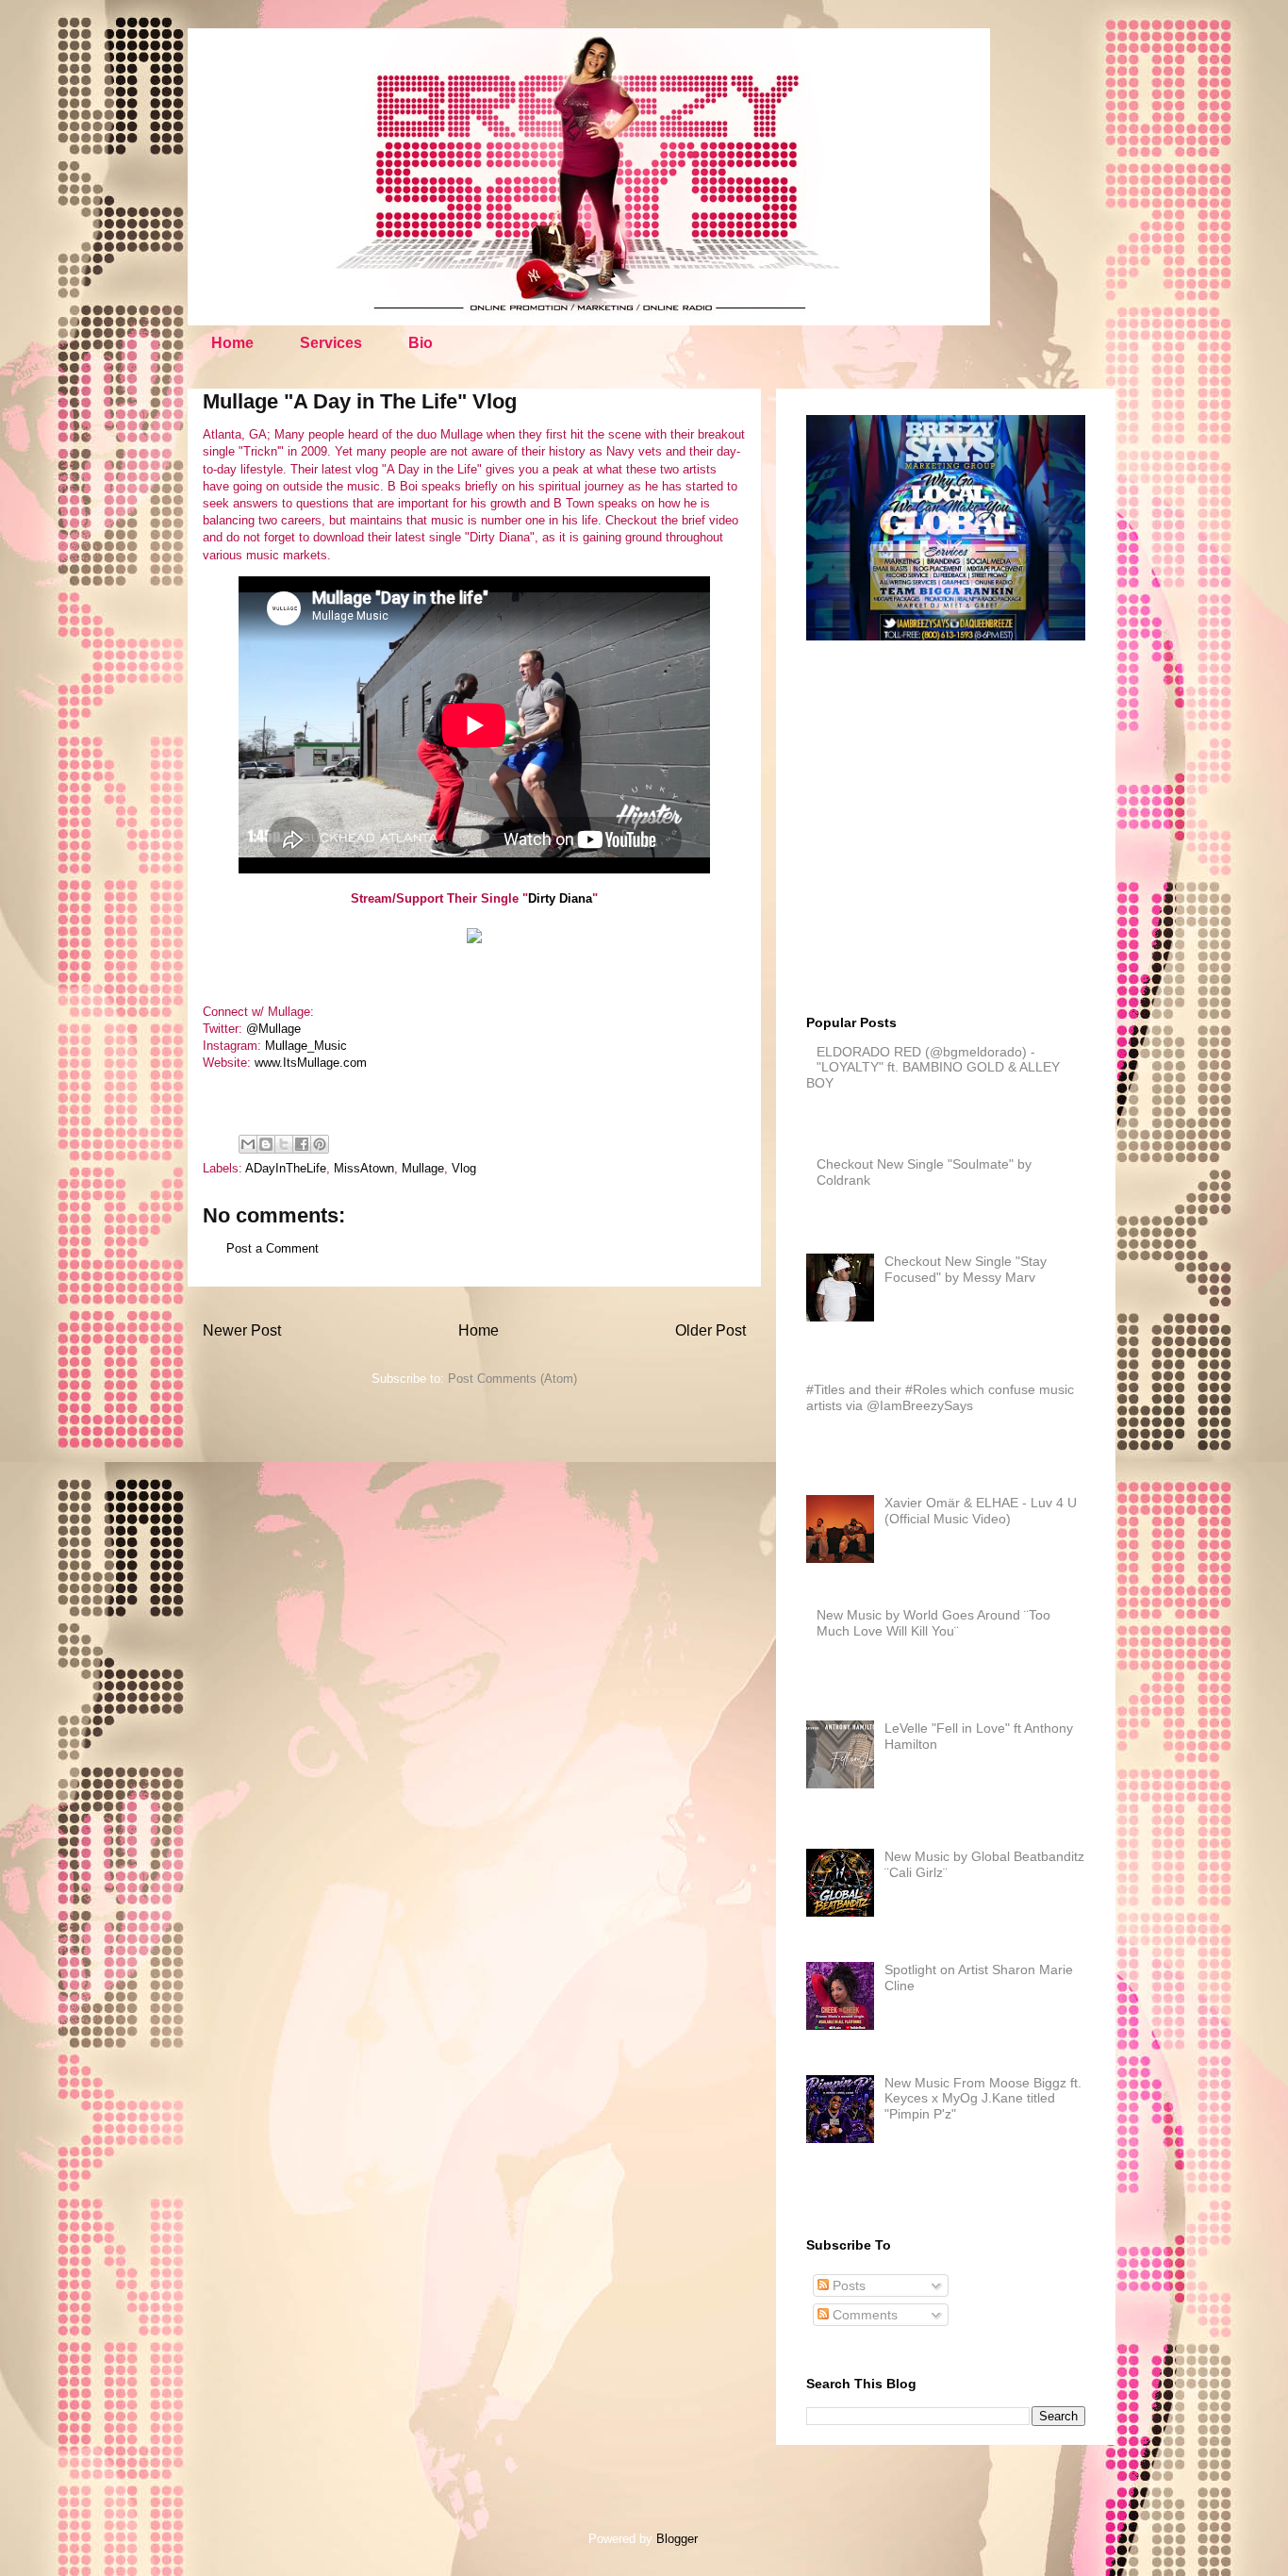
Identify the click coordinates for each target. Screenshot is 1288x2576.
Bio (421, 343)
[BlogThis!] (266, 1144)
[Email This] (248, 1144)
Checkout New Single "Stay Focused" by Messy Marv (966, 1269)
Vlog (464, 1168)
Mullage (423, 1168)
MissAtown (364, 1168)
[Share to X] (284, 1144)
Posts (847, 2285)
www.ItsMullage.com (311, 1063)
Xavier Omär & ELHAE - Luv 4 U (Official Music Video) (981, 1511)
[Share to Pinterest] (320, 1144)
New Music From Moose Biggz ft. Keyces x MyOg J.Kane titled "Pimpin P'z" (983, 2099)
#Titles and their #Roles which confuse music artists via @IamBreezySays (940, 1397)
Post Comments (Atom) (512, 1379)
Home (232, 343)
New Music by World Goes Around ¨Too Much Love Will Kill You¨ (933, 1623)
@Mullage (273, 1029)
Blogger (677, 2539)
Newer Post (242, 1330)
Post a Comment (272, 1248)
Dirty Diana (560, 898)
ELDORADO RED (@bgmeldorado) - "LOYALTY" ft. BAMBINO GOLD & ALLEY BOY (933, 1068)
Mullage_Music (306, 1046)
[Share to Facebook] (302, 1144)
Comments (863, 2315)
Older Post (710, 1330)
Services (331, 343)
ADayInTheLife (286, 1168)
